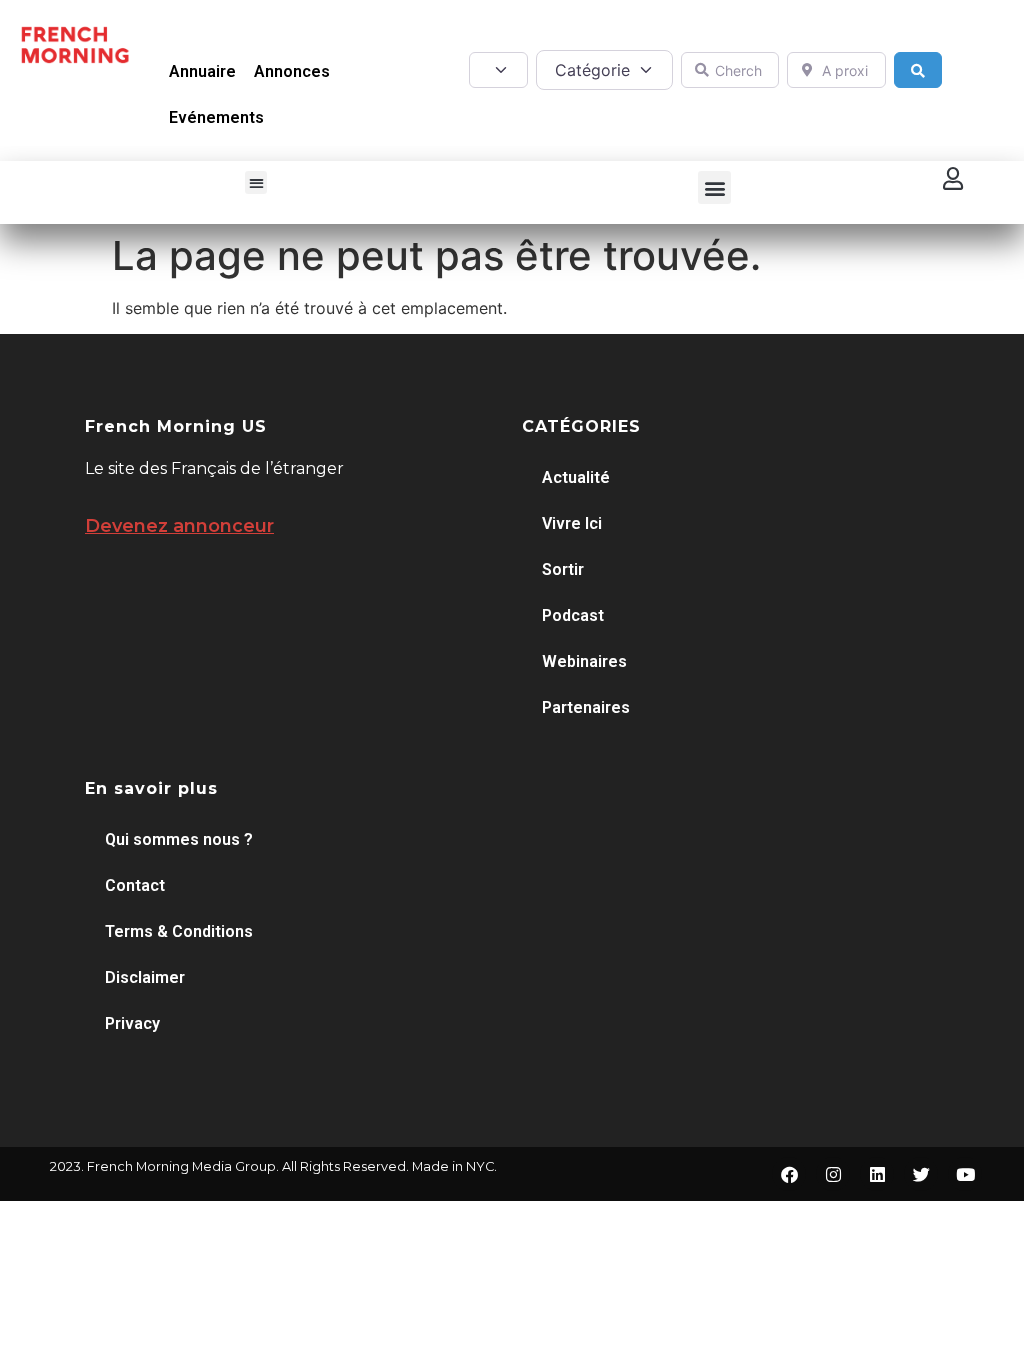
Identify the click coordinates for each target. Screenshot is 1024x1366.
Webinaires (584, 661)
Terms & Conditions (179, 931)
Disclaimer (145, 977)
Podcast (573, 615)
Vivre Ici (572, 523)
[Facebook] (789, 1174)
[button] (256, 182)
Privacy (132, 1023)
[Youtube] (965, 1174)
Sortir (563, 569)
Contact (135, 885)
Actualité (576, 477)
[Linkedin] (877, 1174)
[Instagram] (833, 1174)
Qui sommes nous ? (179, 839)
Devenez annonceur (179, 526)
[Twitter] (921, 1174)
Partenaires (586, 707)
